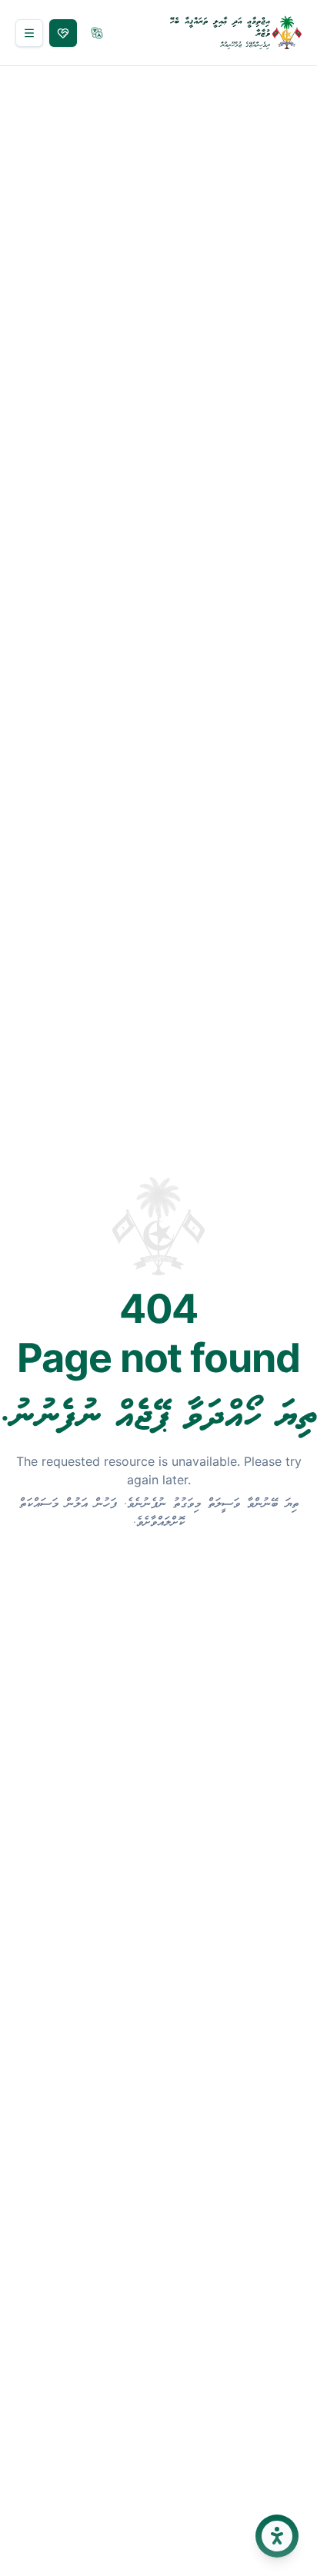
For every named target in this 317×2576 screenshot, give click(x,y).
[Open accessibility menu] (277, 2536)
